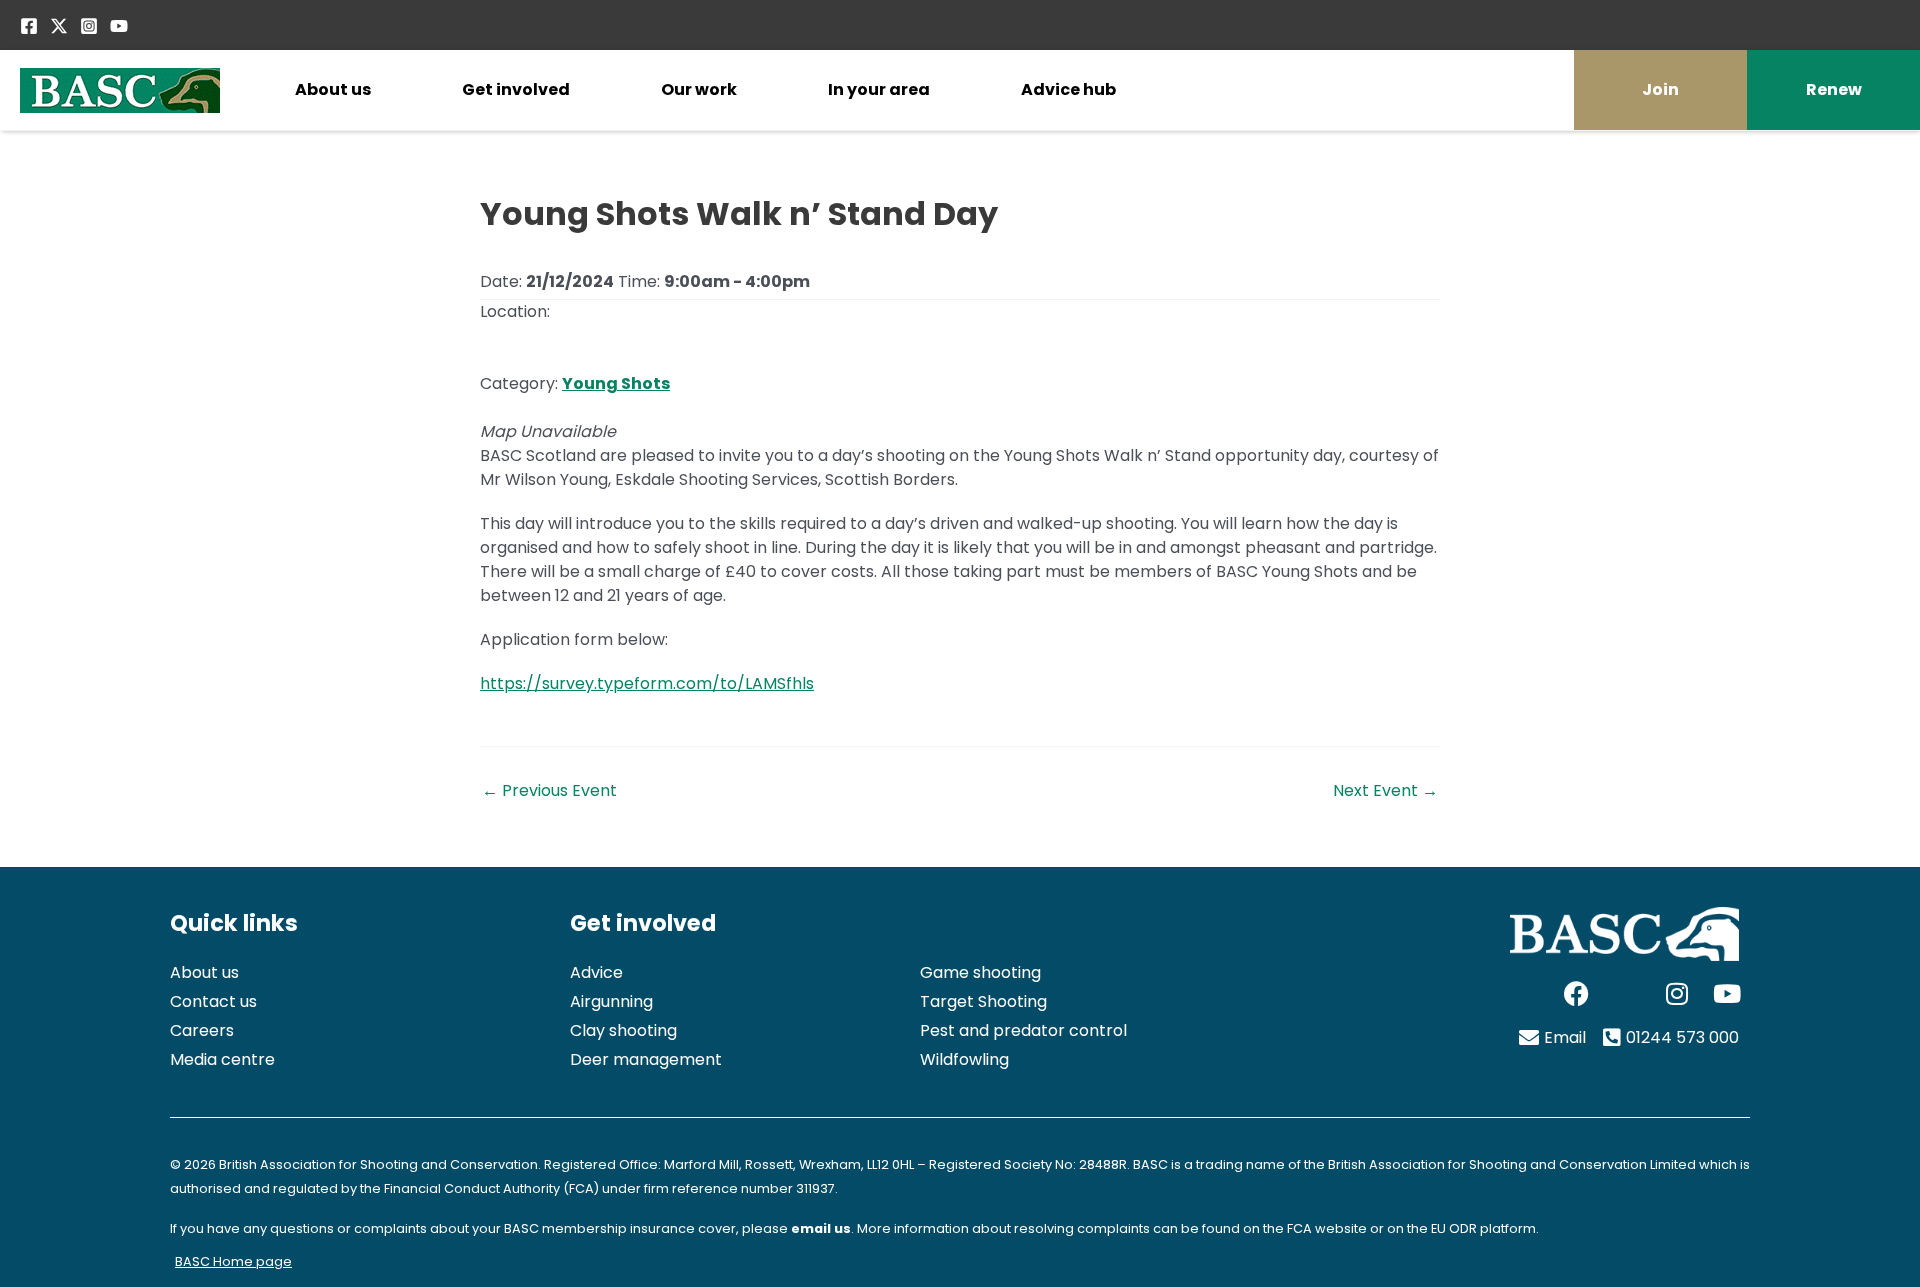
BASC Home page (233, 1261)
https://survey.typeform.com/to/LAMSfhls (647, 683)
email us (821, 1228)
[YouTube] (119, 26)
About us (333, 89)
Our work (699, 89)
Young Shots (616, 383)
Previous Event (549, 791)
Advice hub (1068, 89)
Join (1660, 89)
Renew (1834, 89)
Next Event (1385, 791)
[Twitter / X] (59, 26)
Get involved (516, 89)
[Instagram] (89, 26)
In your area (879, 89)
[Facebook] (29, 26)
